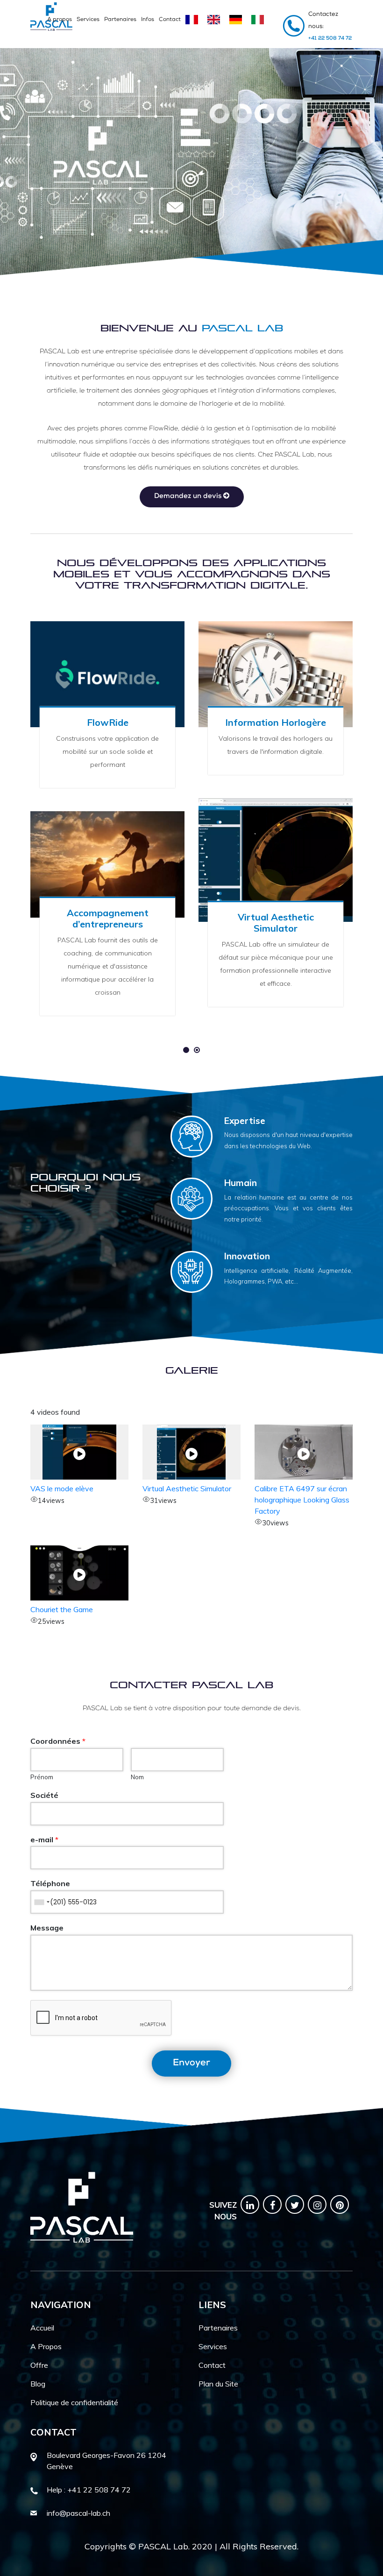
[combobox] (42, 1902)
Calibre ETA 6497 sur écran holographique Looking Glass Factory (302, 1500)
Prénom (42, 1777)
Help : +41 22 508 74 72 (89, 2490)
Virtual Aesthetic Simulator (187, 1488)
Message (47, 1928)
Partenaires (120, 20)
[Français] (194, 24)
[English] (216, 24)
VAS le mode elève (62, 1488)
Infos (148, 20)
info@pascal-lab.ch (78, 2513)
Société (44, 1795)
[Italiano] (260, 24)
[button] (186, 1050)
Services (88, 20)
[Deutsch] (238, 24)
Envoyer (191, 2064)
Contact (170, 20)
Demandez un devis (189, 496)
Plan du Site (218, 2384)
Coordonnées (58, 1741)
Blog (38, 2384)
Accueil (42, 2328)
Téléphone (50, 1883)
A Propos (46, 2346)
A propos (60, 20)
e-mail (44, 1839)
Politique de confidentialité (74, 2402)
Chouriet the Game (62, 1609)
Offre (39, 2365)
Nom (137, 1777)
